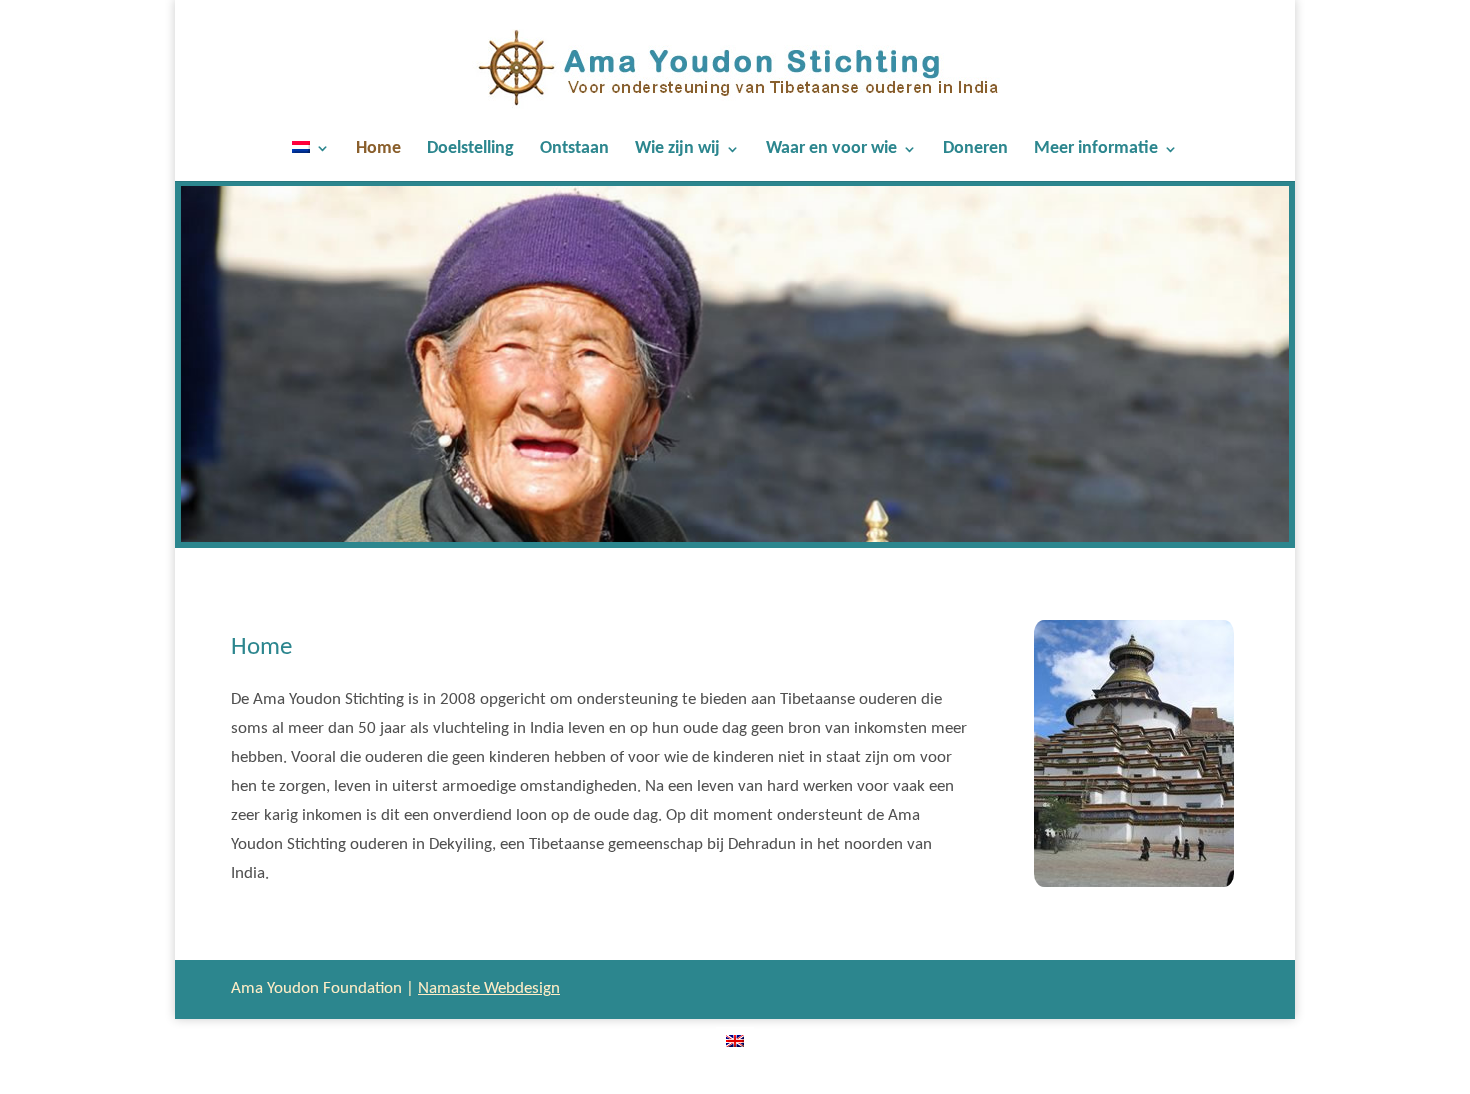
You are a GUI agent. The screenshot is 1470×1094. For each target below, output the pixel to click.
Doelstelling (470, 150)
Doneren (975, 150)
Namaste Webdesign (489, 988)
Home (378, 150)
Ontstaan (574, 150)
